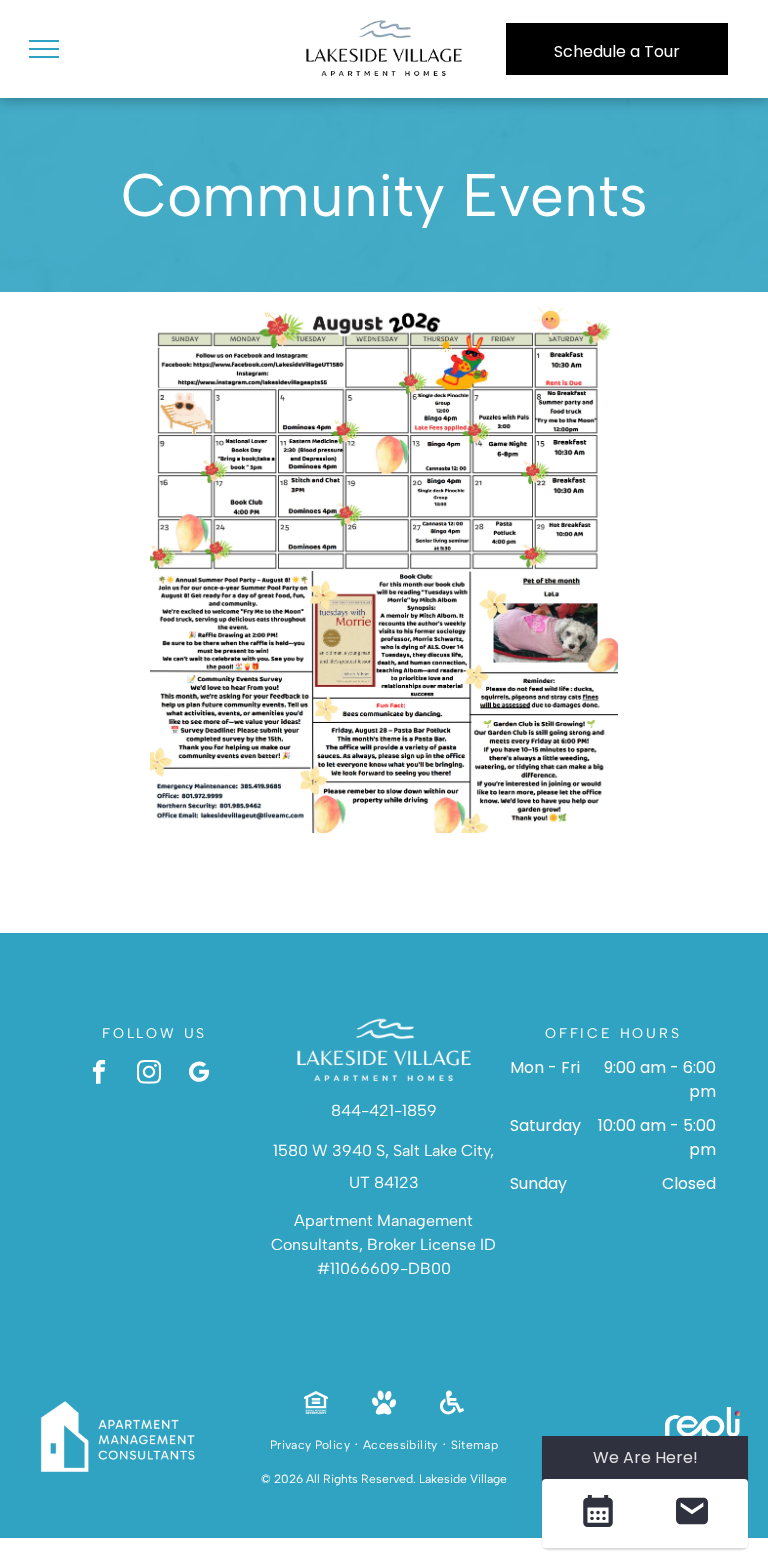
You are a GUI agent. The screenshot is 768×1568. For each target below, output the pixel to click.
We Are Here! (645, 1457)
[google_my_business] (199, 1074)
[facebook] (99, 1074)
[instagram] (149, 1074)
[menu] (44, 49)
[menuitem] (311, 1445)
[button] (597, 1513)
